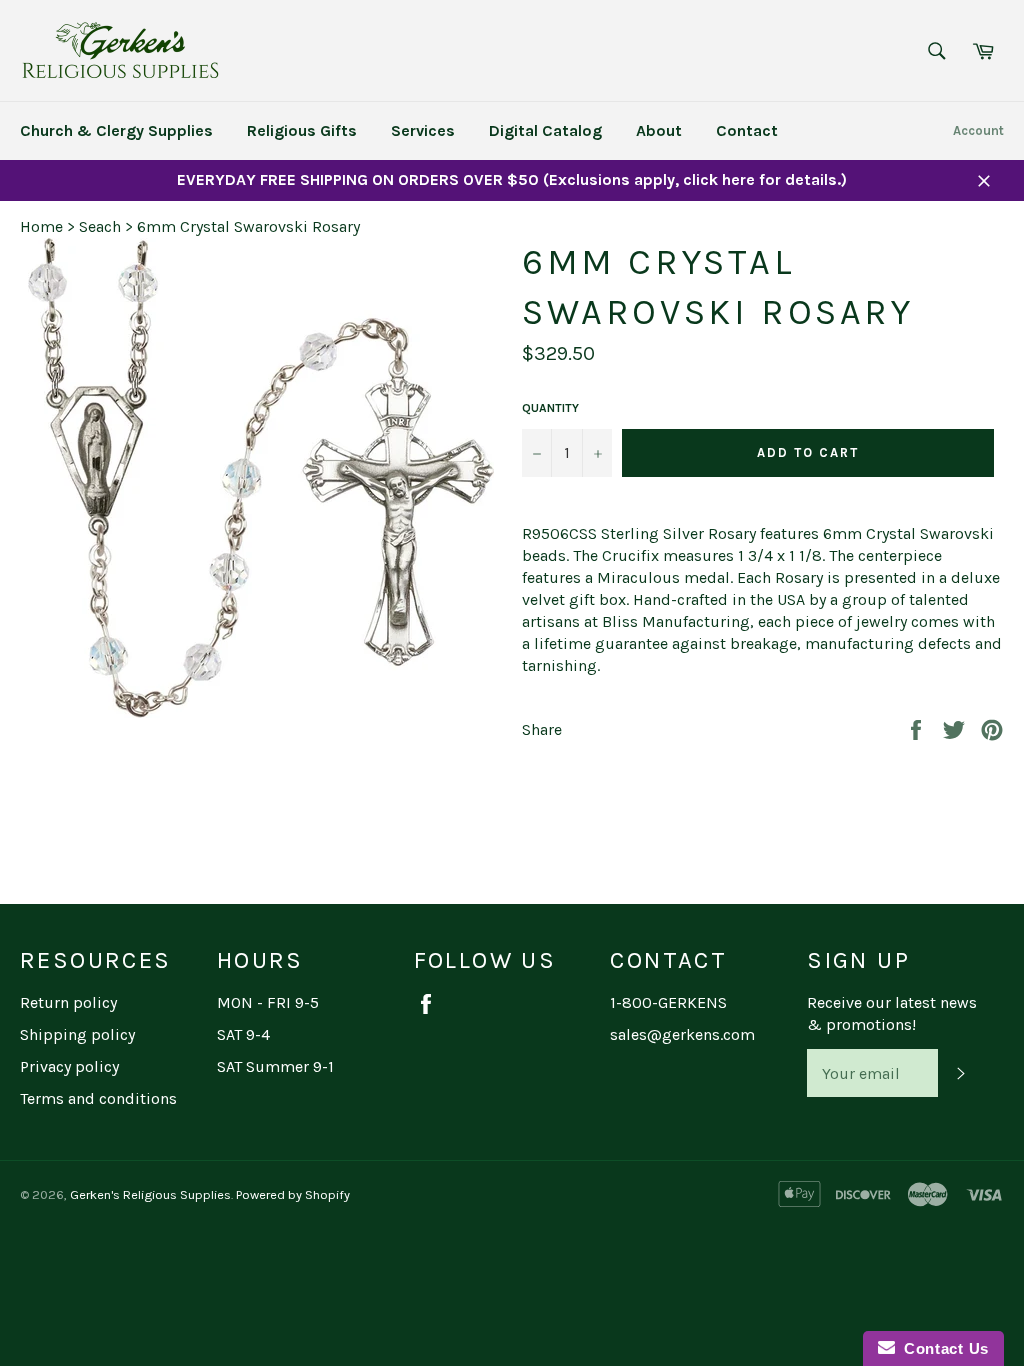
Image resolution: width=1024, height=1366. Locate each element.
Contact (747, 130)
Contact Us (942, 1348)
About (659, 130)
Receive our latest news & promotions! (892, 1013)
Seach (100, 226)
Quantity (550, 408)
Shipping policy (77, 1034)
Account (978, 130)
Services (423, 130)
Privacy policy (69, 1066)
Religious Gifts (302, 130)
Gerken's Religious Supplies (150, 1194)
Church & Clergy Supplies (116, 130)
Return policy (68, 1002)
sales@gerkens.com (682, 1034)
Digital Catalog (545, 130)
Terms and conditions (98, 1098)
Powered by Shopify (293, 1194)
